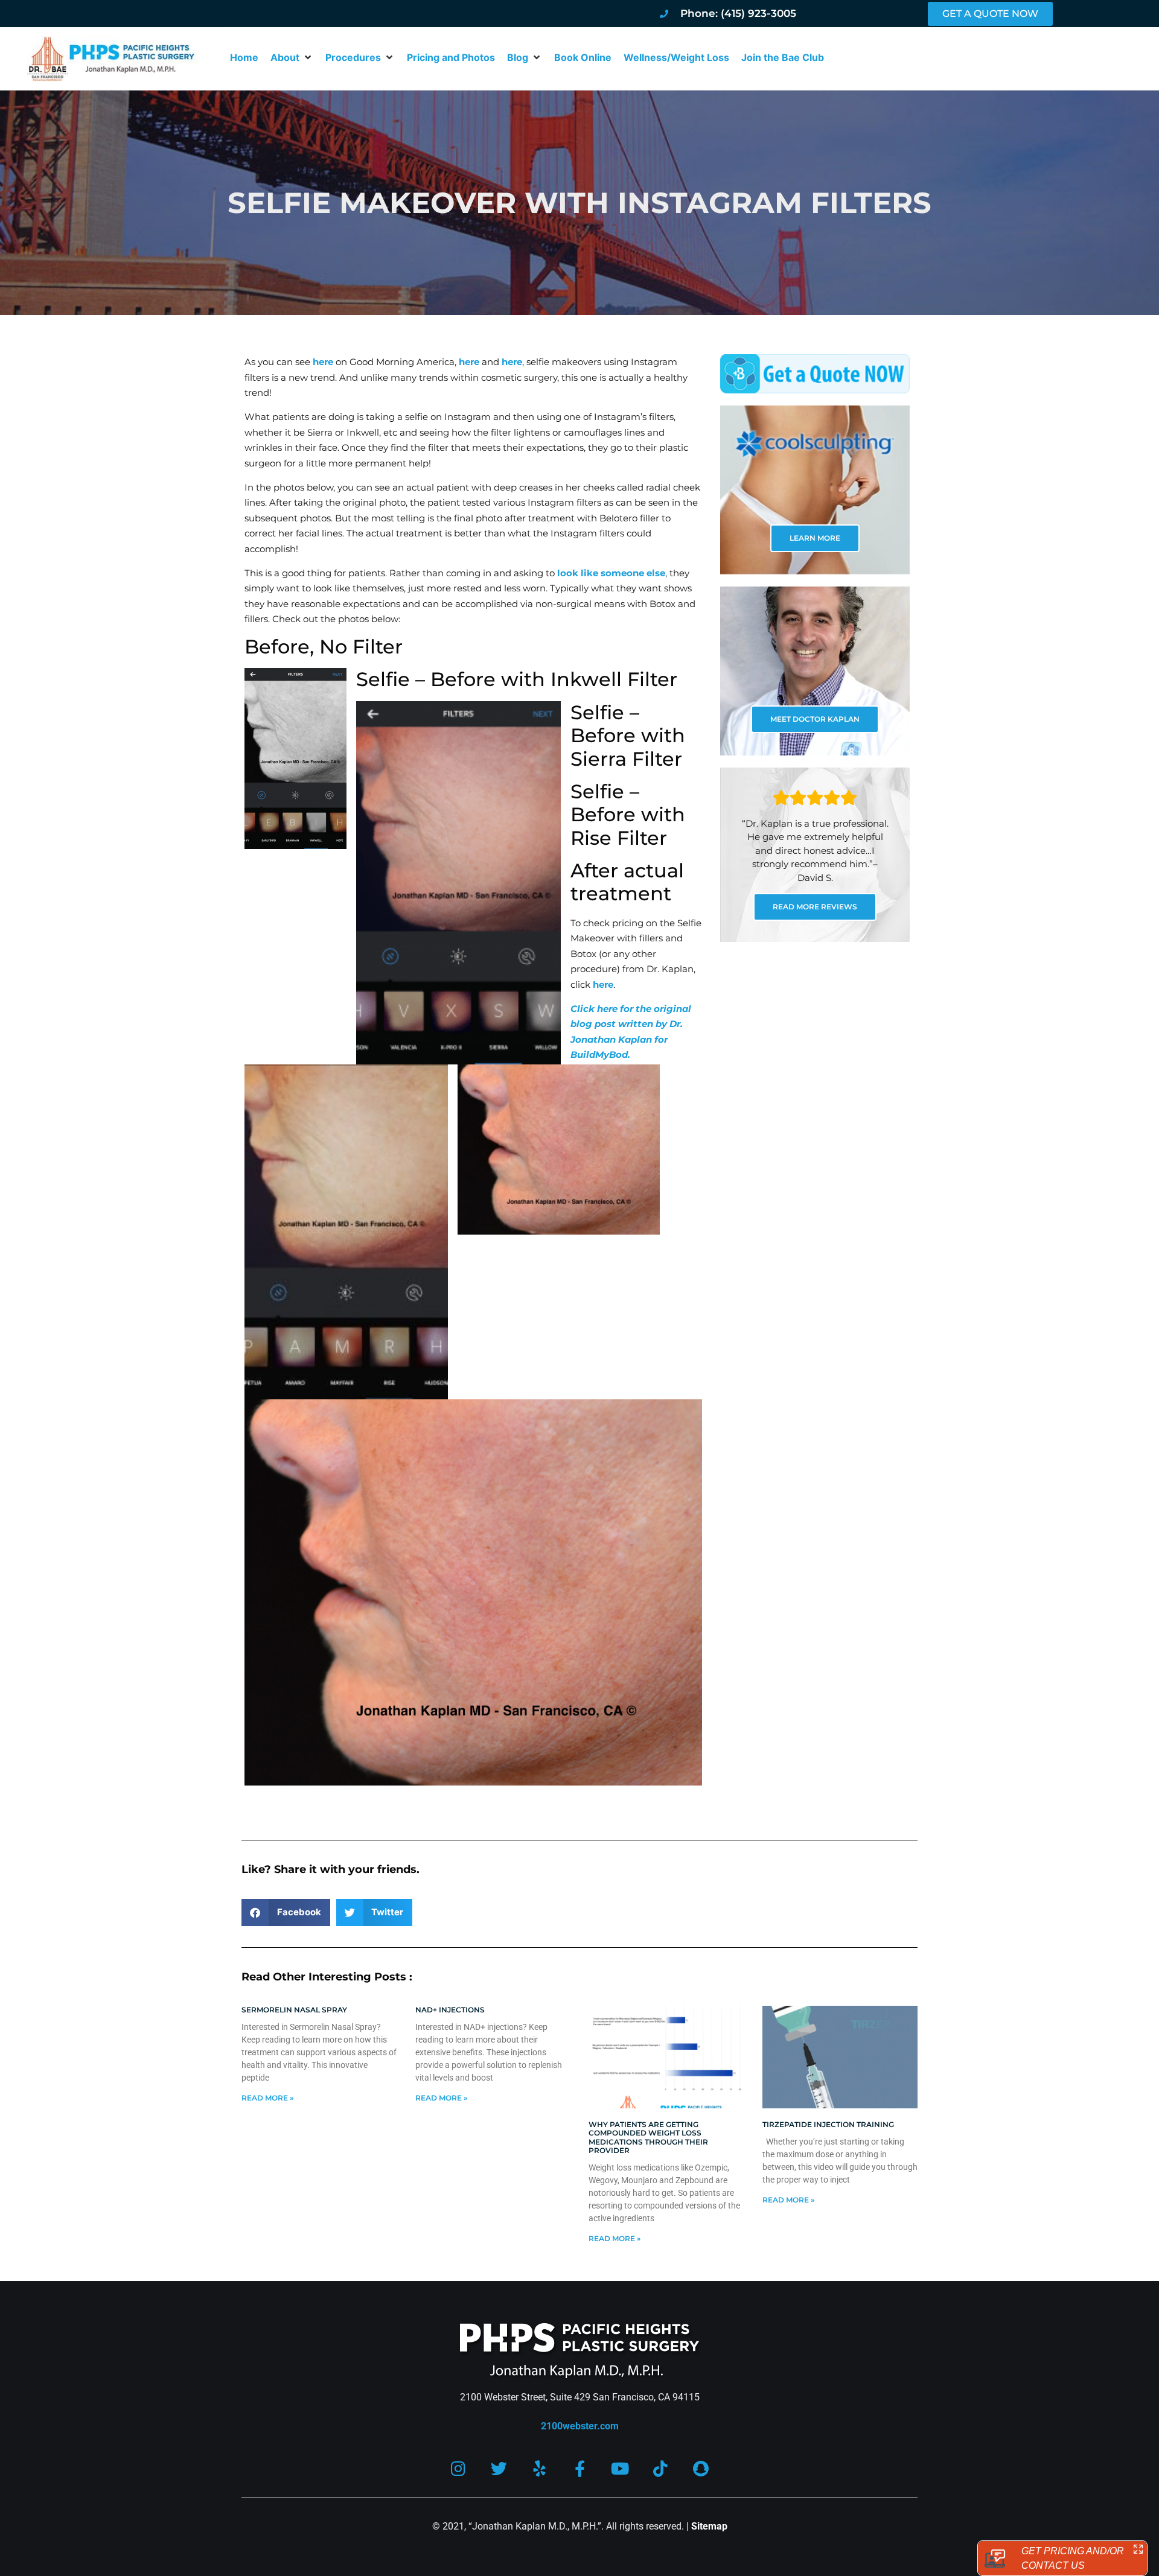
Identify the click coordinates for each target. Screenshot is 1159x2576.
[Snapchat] (701, 2468)
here (323, 362)
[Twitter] (499, 2468)
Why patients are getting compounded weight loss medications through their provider (648, 2137)
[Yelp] (539, 2468)
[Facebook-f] (580, 2468)
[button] (292, 57)
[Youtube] (620, 2468)
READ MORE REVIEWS (815, 907)
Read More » (267, 2098)
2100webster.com (580, 2426)
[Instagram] (458, 2468)
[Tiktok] (661, 2468)
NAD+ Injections (450, 2010)
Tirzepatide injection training (828, 2124)
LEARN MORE (815, 538)
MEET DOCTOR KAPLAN (815, 719)
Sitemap (709, 2526)
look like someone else (611, 573)
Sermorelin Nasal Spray (294, 2010)
